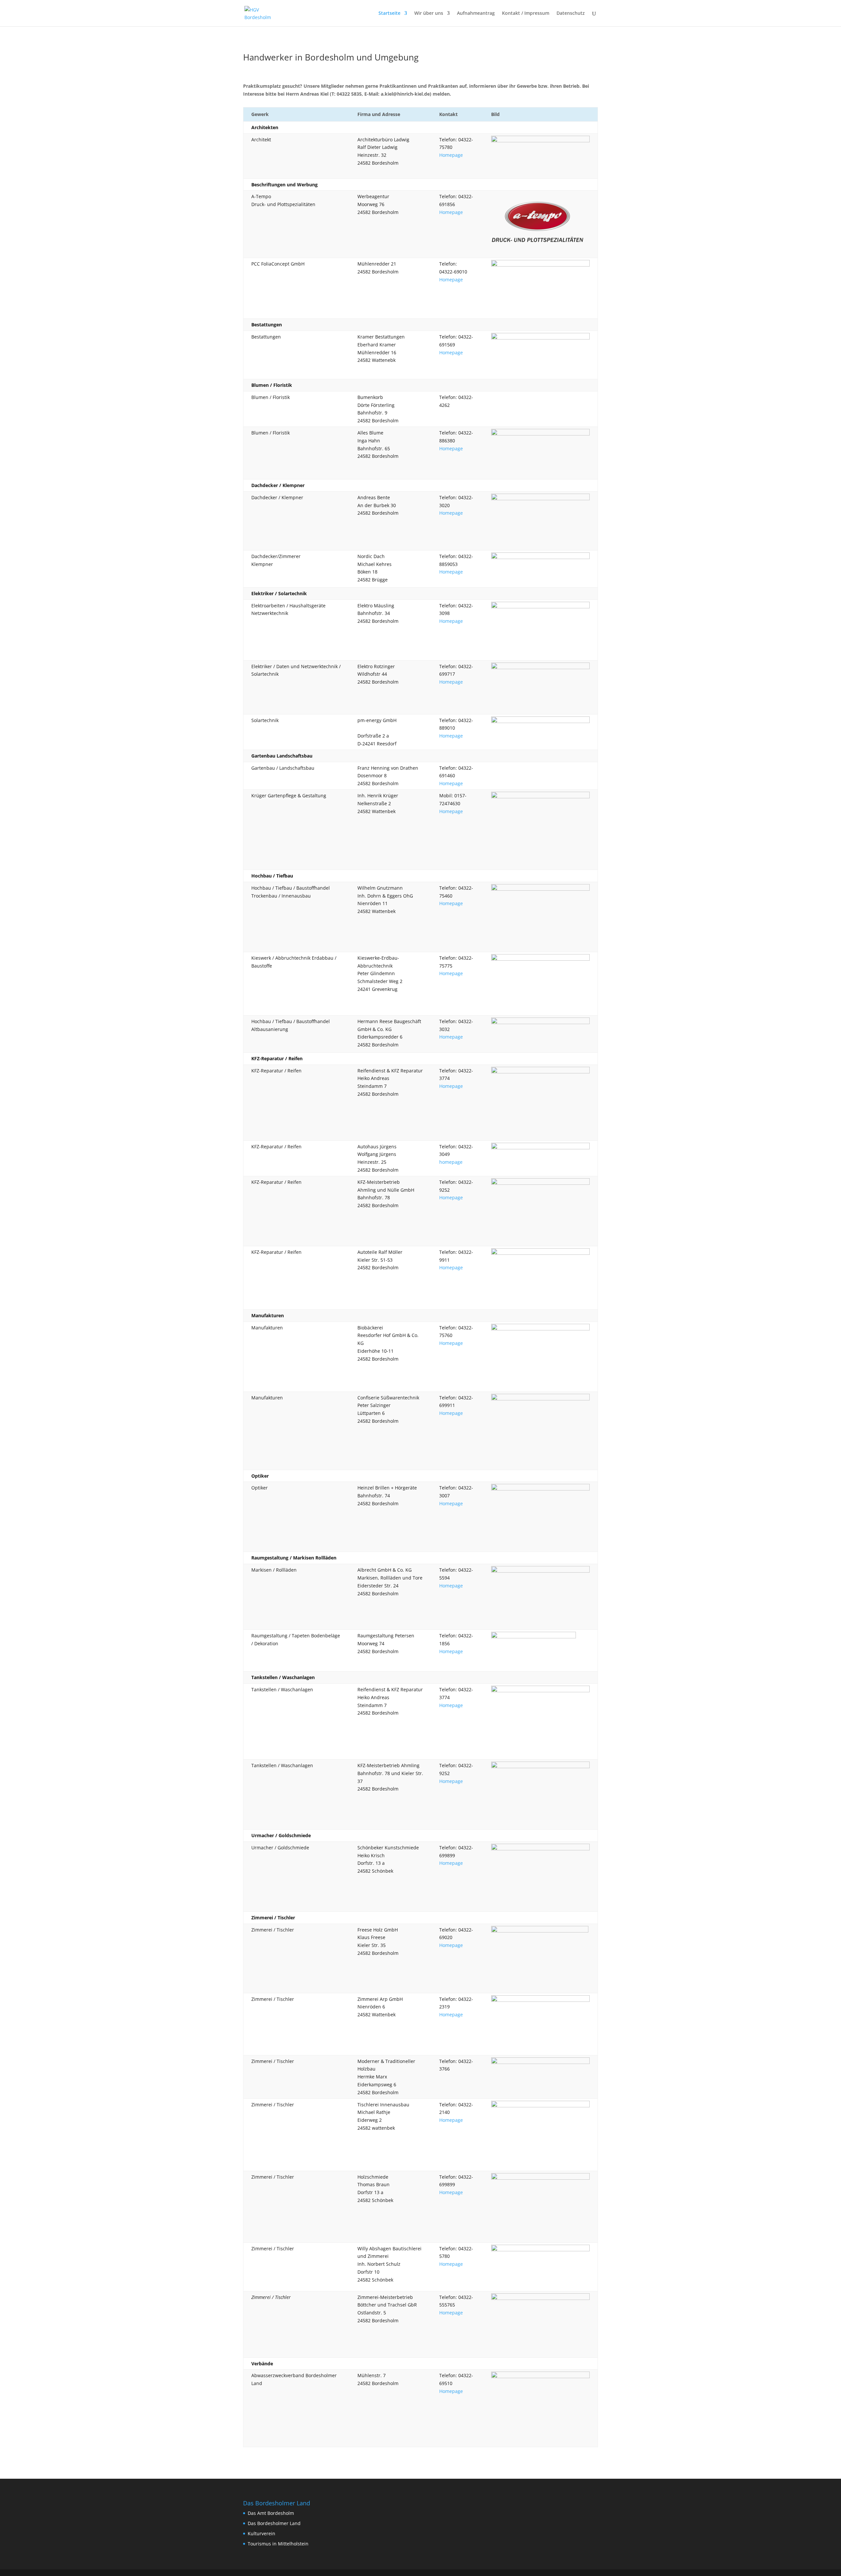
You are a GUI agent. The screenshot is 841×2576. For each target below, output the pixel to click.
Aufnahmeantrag (476, 13)
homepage (451, 1162)
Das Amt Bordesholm (271, 2513)
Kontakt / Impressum (526, 13)
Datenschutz (571, 13)
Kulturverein (261, 2533)
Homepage (451, 155)
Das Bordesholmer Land (274, 2523)
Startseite (389, 13)
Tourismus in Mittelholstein (278, 2544)
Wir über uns (429, 13)
